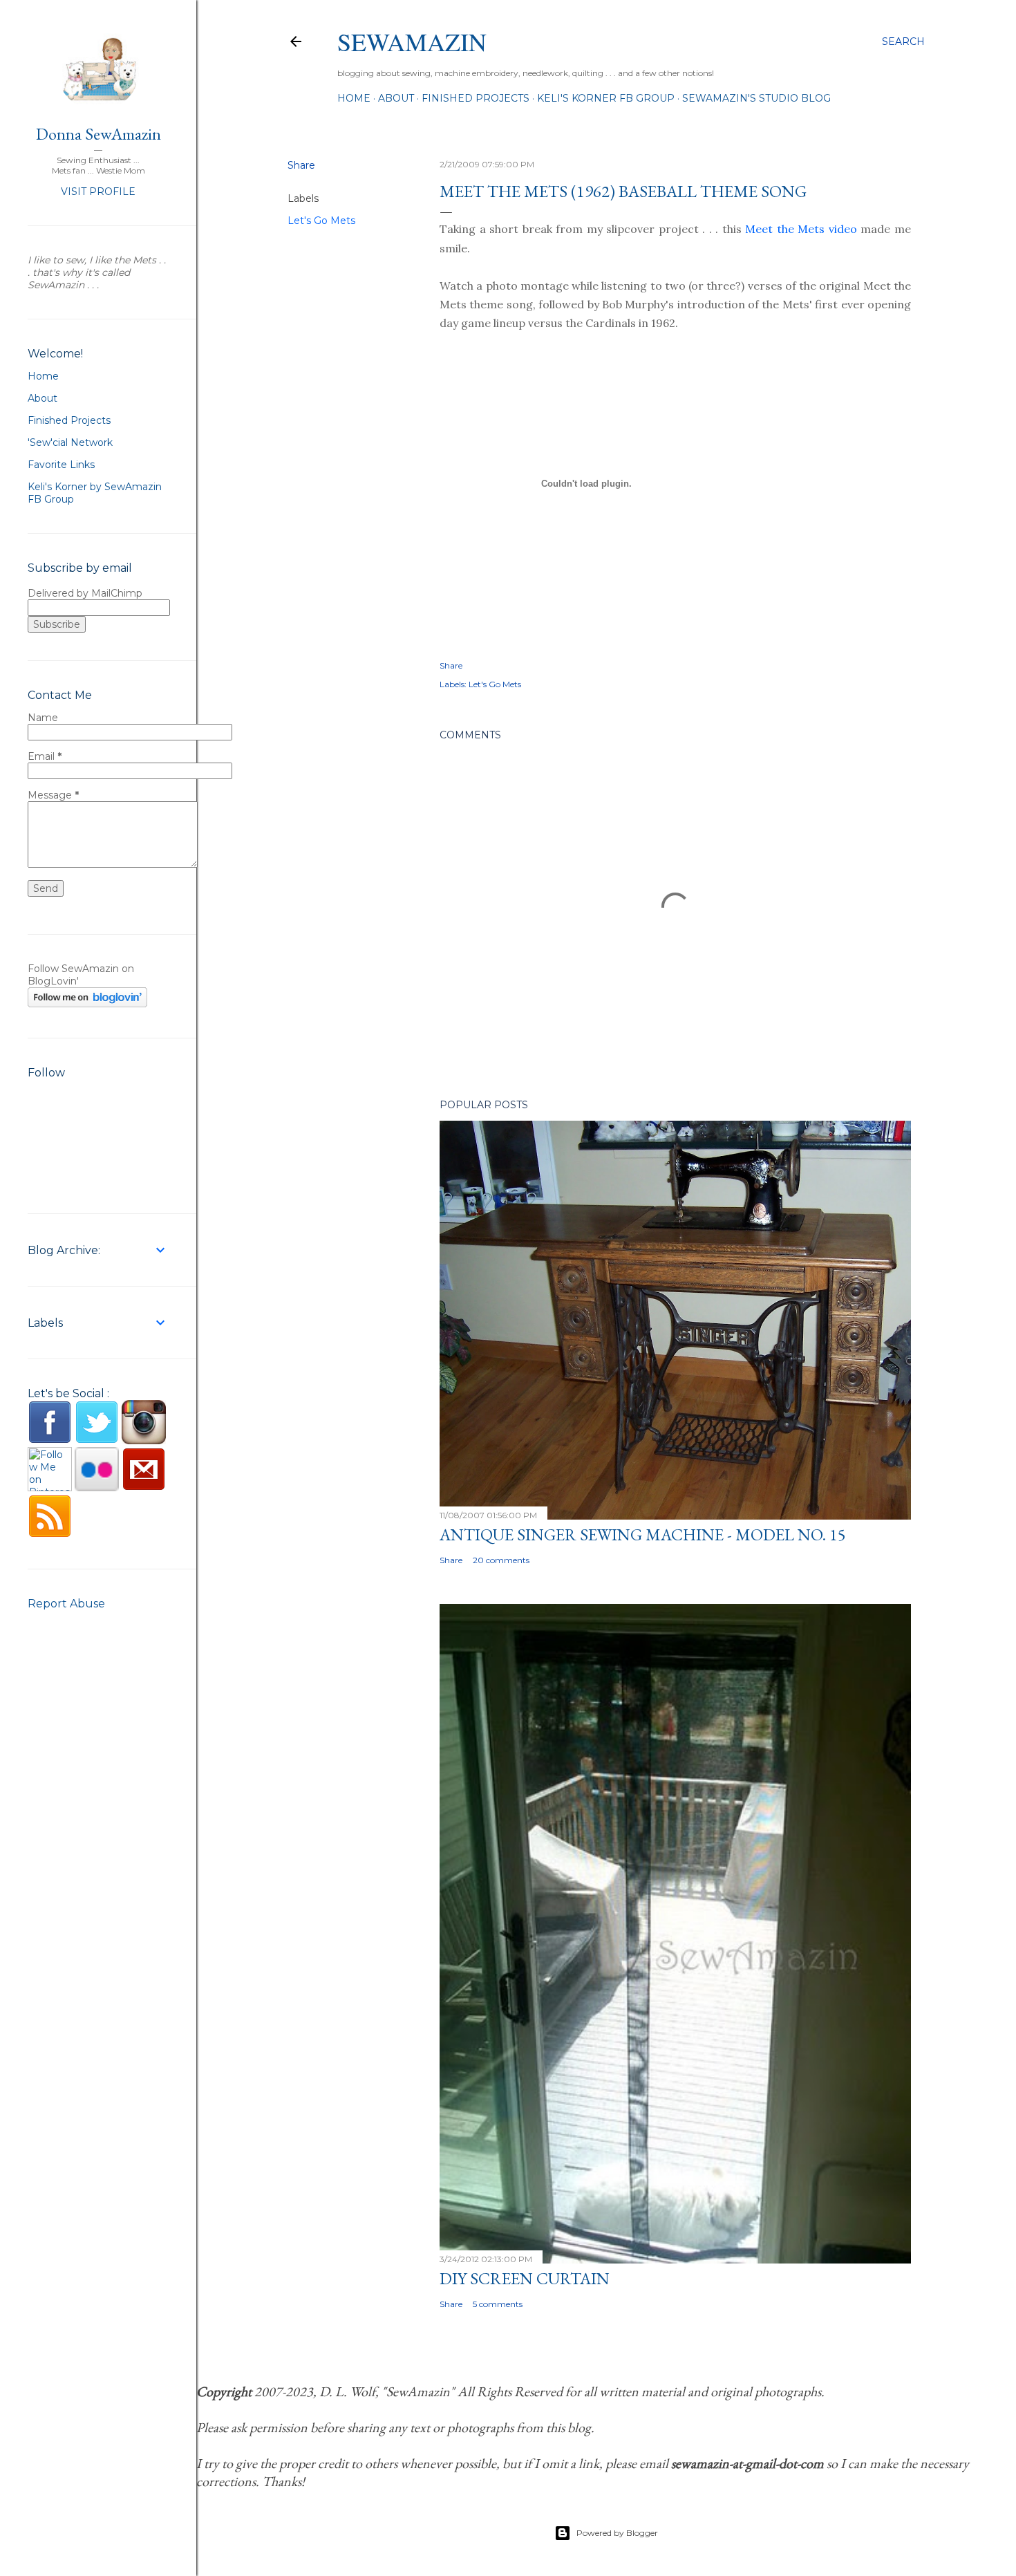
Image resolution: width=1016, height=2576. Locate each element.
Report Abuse (66, 1604)
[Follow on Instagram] (144, 1441)
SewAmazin (412, 41)
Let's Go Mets (321, 221)
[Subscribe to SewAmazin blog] (50, 1535)
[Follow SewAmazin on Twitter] (97, 1441)
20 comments (501, 1560)
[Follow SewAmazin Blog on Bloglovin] (87, 1004)
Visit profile (98, 192)
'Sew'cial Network (70, 442)
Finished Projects (476, 98)
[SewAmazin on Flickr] (97, 1488)
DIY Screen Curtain (525, 2278)
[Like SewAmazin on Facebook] (50, 1441)
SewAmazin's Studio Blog (756, 98)
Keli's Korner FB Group (606, 98)
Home (354, 98)
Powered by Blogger (617, 2533)
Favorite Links (61, 465)
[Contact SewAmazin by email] (144, 1488)
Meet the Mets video (801, 229)
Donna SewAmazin (98, 134)
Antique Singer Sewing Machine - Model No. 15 (643, 1534)
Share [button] (301, 165)
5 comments (498, 2304)
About (396, 98)
